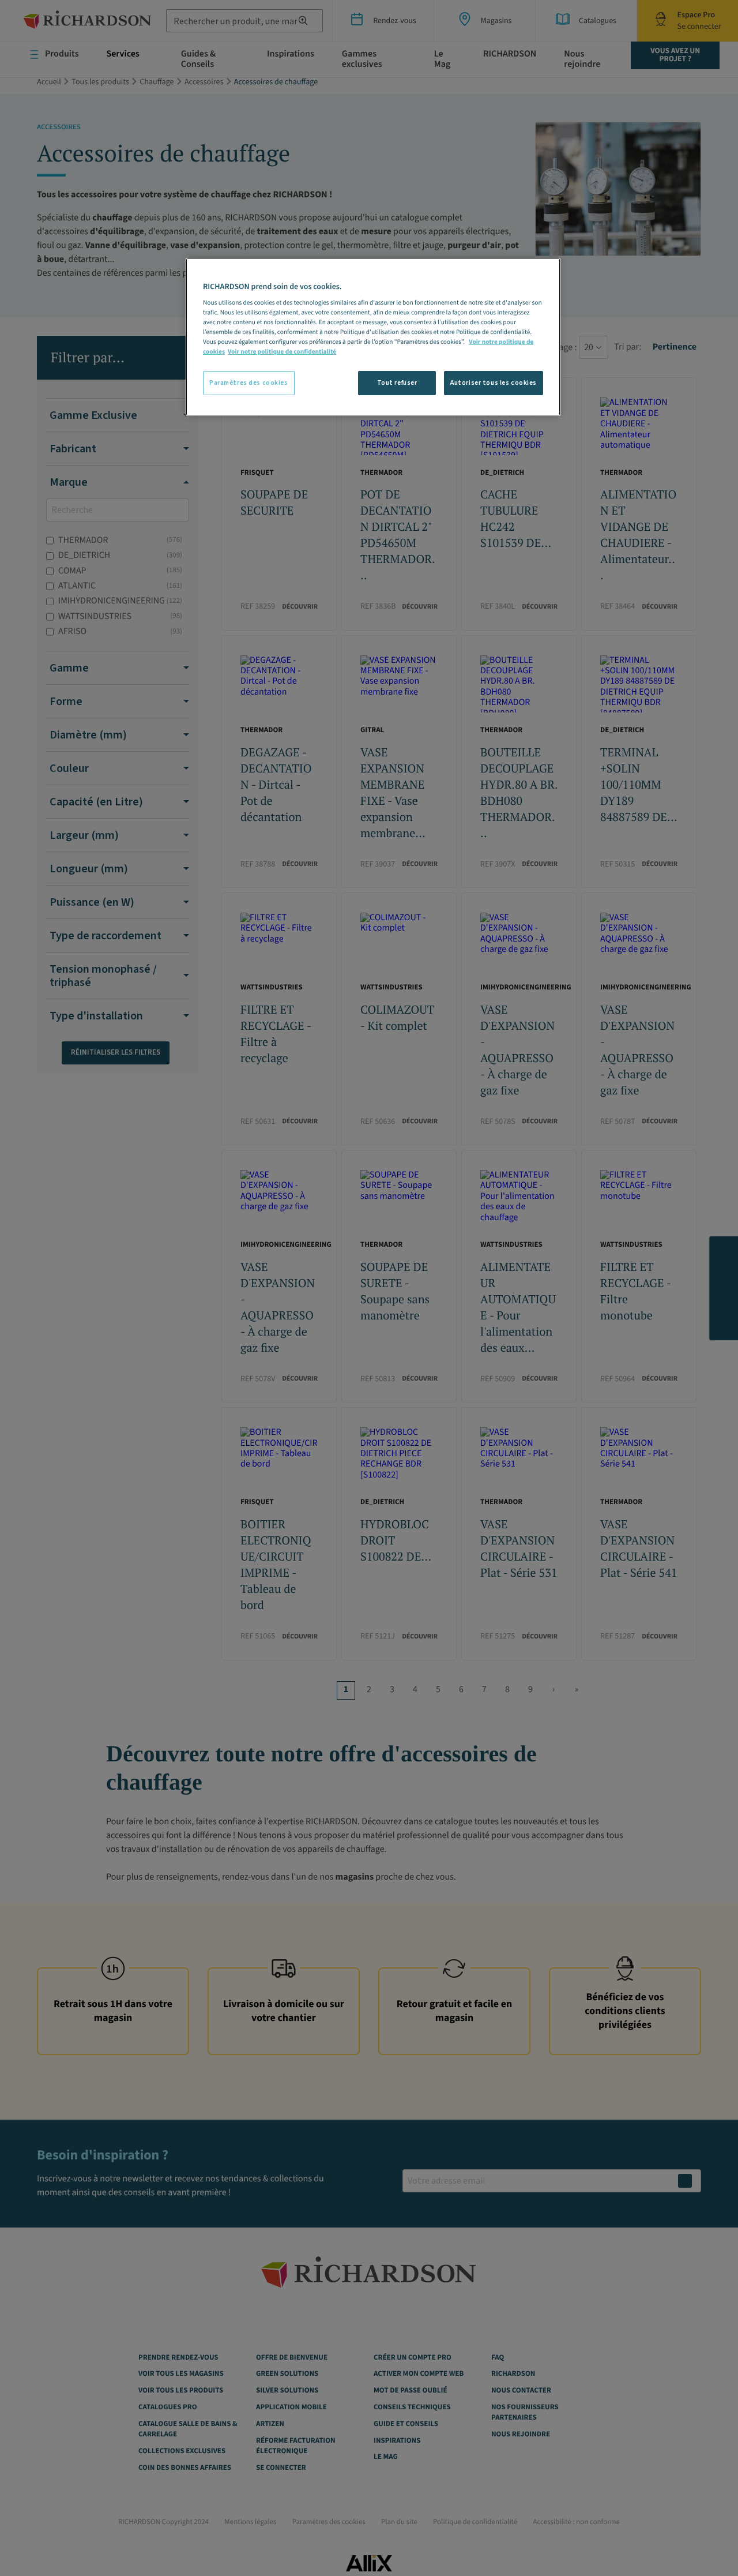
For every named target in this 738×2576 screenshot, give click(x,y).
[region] (373, 337)
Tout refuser (397, 383)
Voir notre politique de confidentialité (282, 352)
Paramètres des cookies (249, 383)
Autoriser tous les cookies (494, 383)
